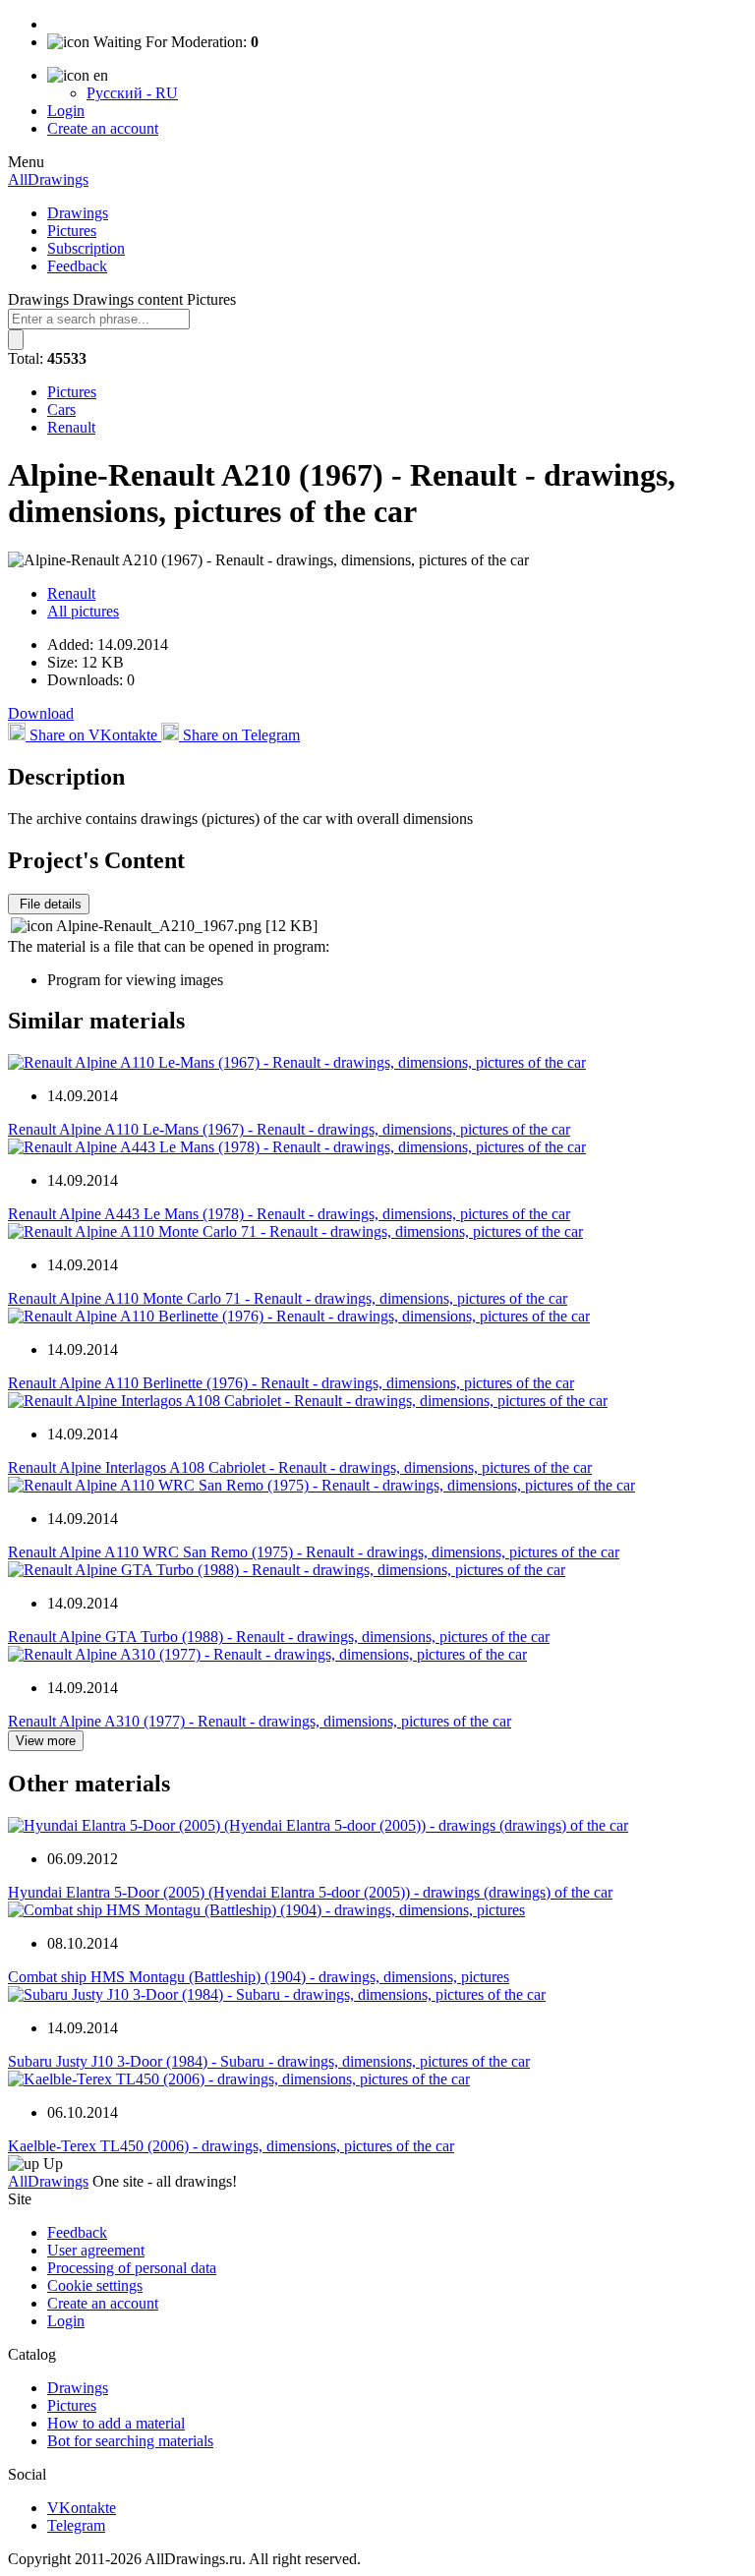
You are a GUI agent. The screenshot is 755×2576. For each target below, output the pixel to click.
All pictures (83, 611)
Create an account (103, 128)
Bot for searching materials (130, 2441)
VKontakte (82, 2508)
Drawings (78, 213)
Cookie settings (95, 2285)
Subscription (86, 248)
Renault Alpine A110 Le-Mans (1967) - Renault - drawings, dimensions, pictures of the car (289, 1129)
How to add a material (116, 2423)
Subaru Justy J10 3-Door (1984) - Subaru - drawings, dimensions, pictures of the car (269, 2061)
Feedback (77, 266)
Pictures (72, 231)
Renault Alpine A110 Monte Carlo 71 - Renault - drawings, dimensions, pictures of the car (288, 1298)
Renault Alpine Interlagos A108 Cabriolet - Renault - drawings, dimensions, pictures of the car (300, 1467)
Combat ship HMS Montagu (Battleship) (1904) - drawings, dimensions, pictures (259, 1977)
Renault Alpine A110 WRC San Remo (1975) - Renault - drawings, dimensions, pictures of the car (314, 1552)
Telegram (76, 2525)
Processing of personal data (132, 2268)
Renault (71, 427)
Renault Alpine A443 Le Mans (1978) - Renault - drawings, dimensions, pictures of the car (289, 1214)
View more (46, 1741)
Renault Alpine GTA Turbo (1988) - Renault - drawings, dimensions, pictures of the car (279, 1637)
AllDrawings (48, 179)
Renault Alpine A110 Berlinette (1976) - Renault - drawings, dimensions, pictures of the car (291, 1383)
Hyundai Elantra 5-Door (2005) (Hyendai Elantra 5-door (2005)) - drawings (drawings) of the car (310, 1892)
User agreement (96, 2250)
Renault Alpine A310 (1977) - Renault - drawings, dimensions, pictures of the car (260, 1721)
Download (41, 713)
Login (66, 111)
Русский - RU (132, 93)
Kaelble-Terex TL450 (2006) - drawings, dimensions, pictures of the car (231, 2146)
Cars (61, 410)
